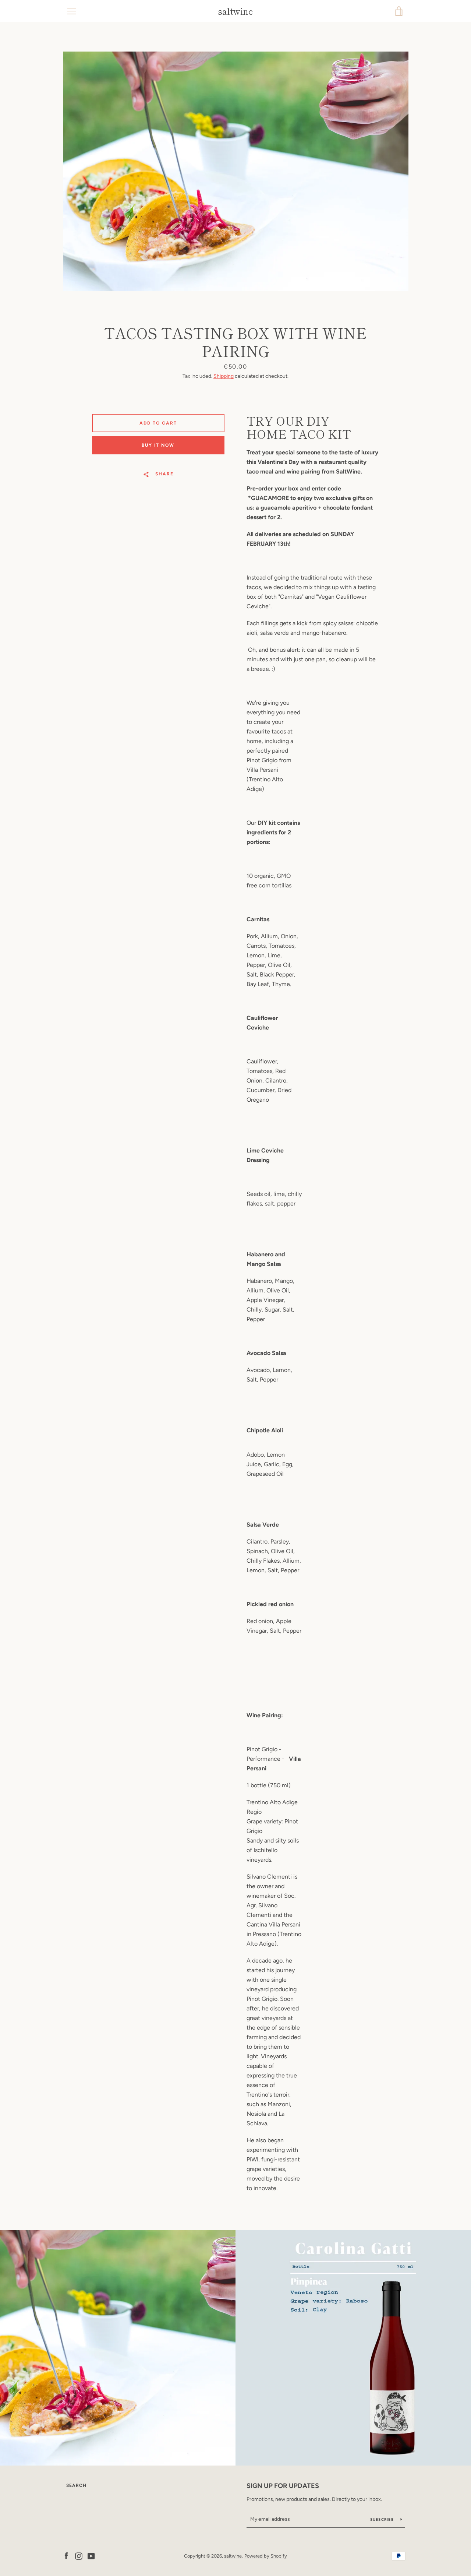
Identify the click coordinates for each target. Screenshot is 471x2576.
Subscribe (383, 2519)
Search (76, 2485)
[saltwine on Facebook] (66, 2556)
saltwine (235, 11)
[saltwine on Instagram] (79, 2556)
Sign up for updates (283, 2486)
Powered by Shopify (266, 2556)
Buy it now (158, 445)
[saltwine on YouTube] (91, 2556)
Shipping (224, 376)
